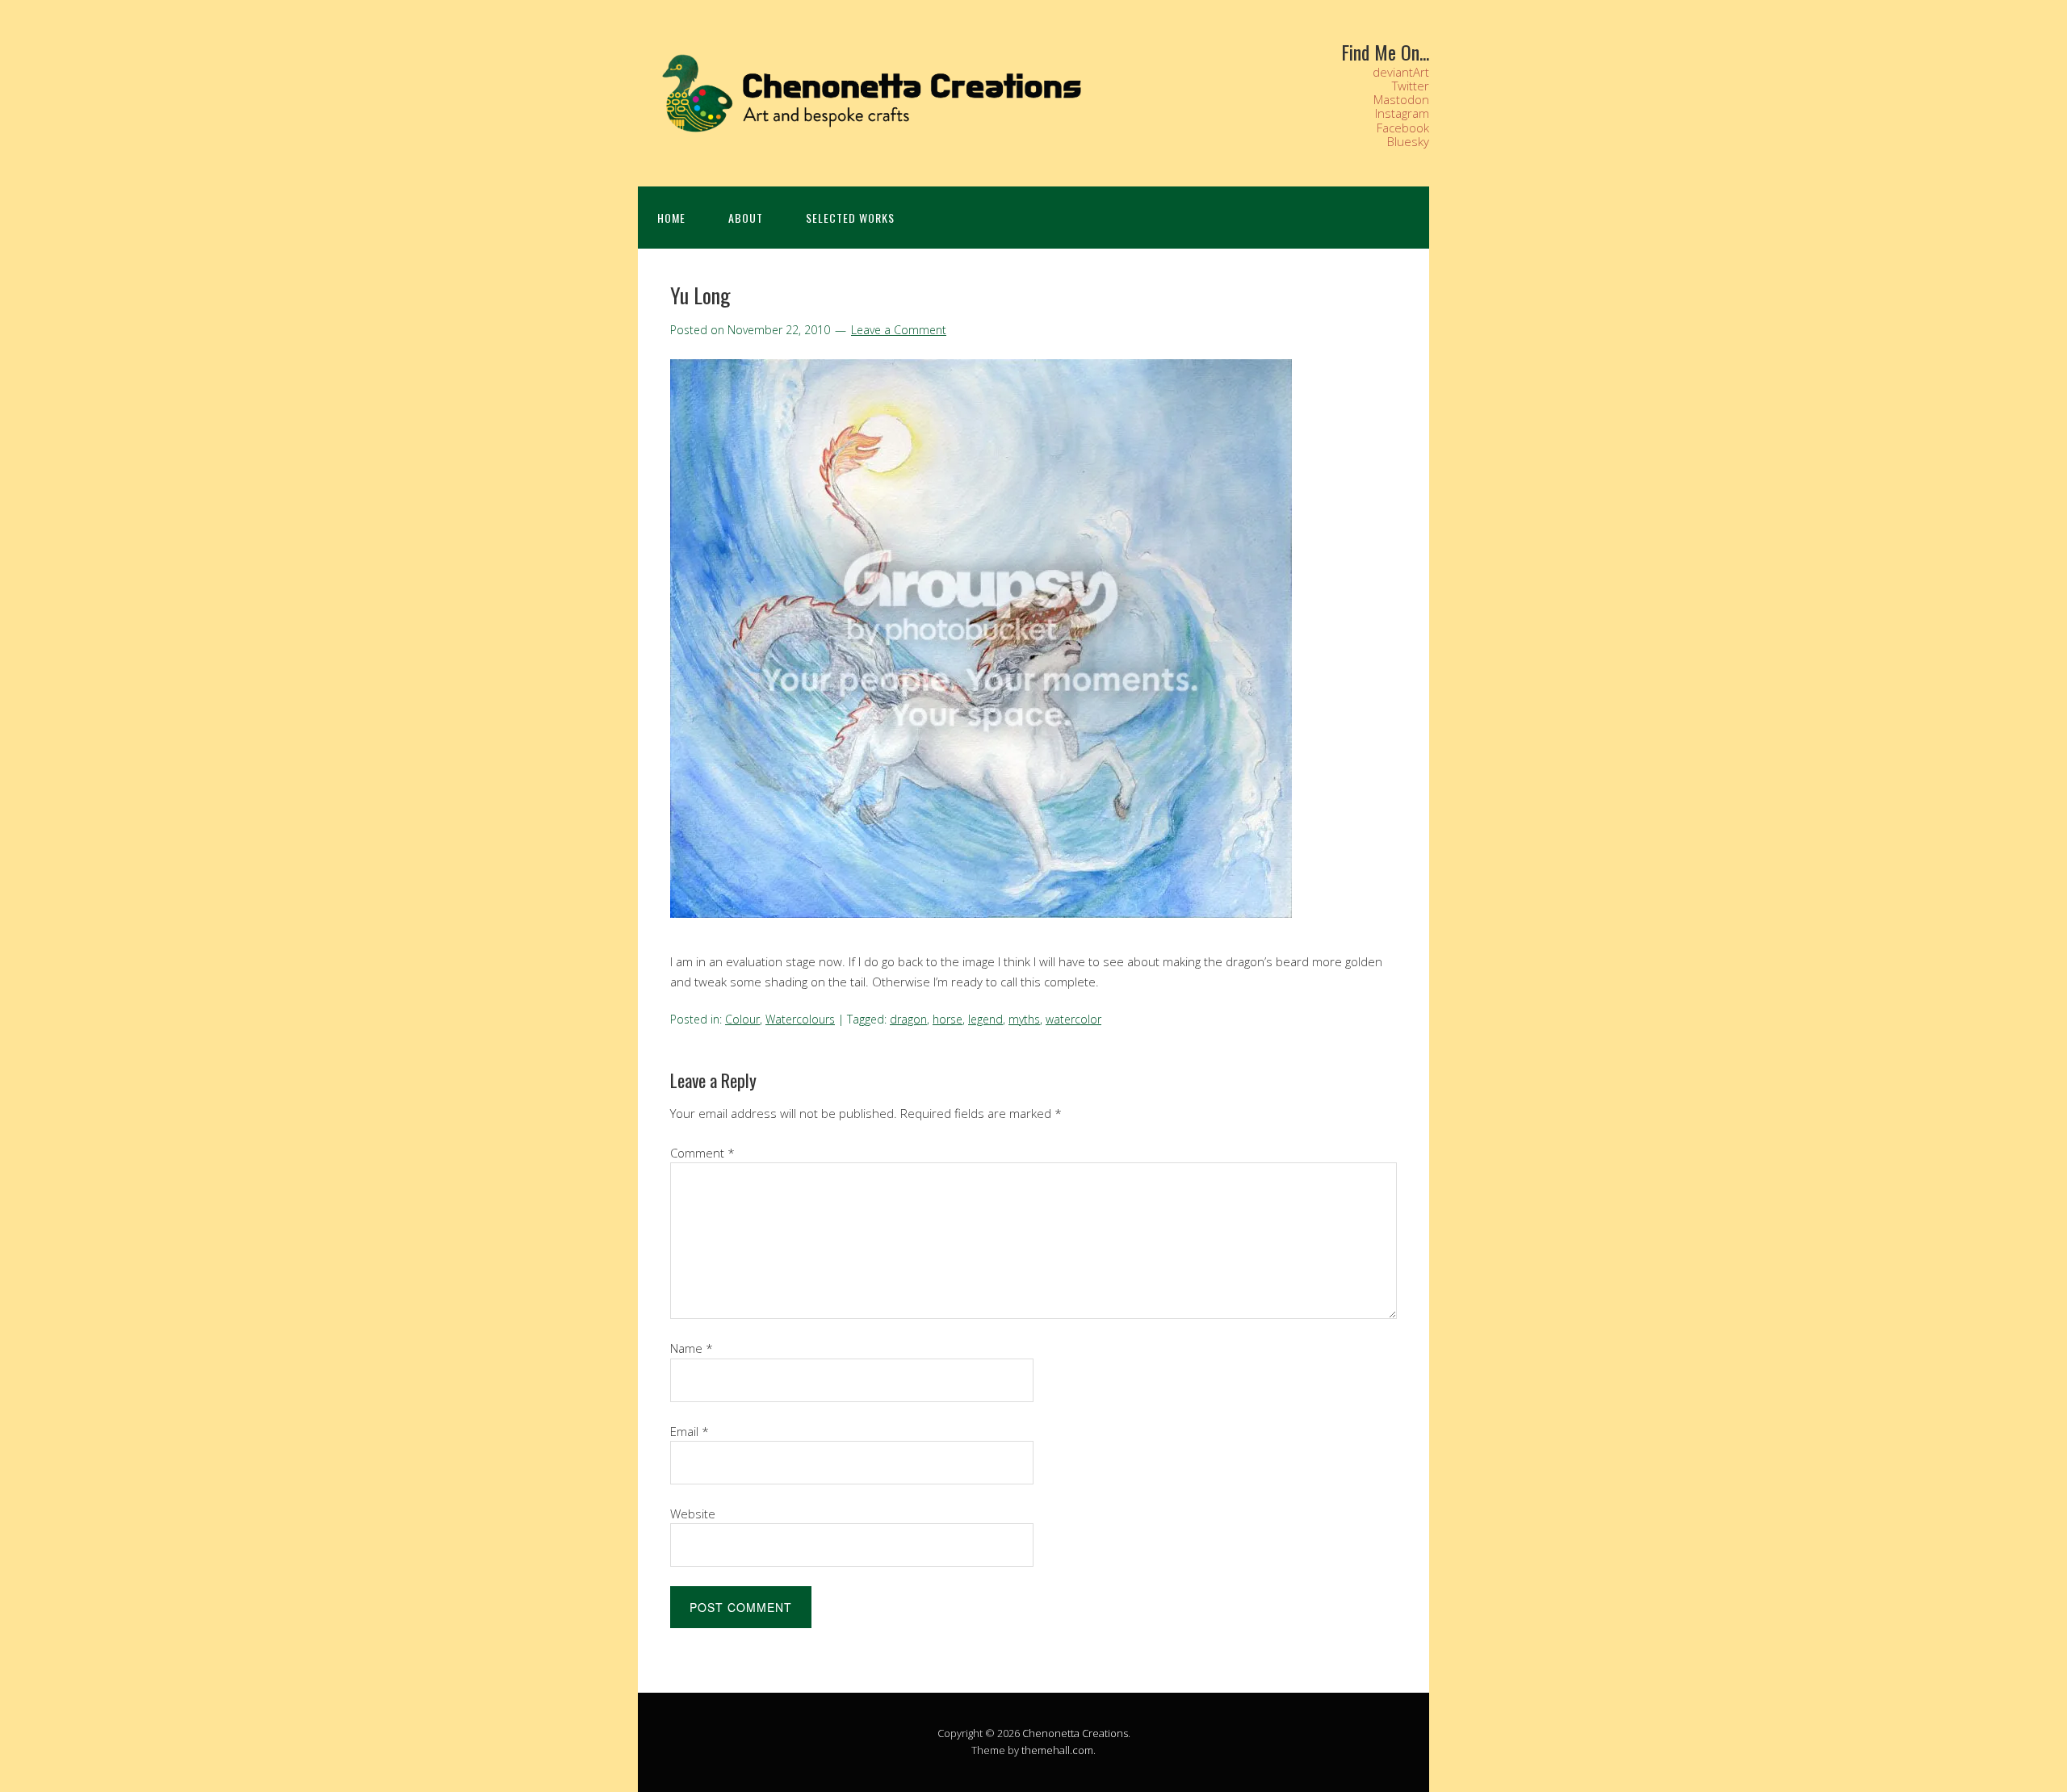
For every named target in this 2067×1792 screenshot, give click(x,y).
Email (690, 1431)
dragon (908, 1019)
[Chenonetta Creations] (864, 136)
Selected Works (850, 218)
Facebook (1403, 128)
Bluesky (1408, 141)
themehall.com (1057, 1750)
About (746, 218)
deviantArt (1401, 72)
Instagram (1402, 113)
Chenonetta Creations (1075, 1733)
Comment (702, 1153)
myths (1024, 1019)
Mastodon (1401, 99)
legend (985, 1019)
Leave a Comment (899, 330)
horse (948, 1019)
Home (671, 218)
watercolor (1073, 1019)
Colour (742, 1019)
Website (693, 1514)
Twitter (1411, 86)
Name (692, 1348)
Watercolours (800, 1019)
